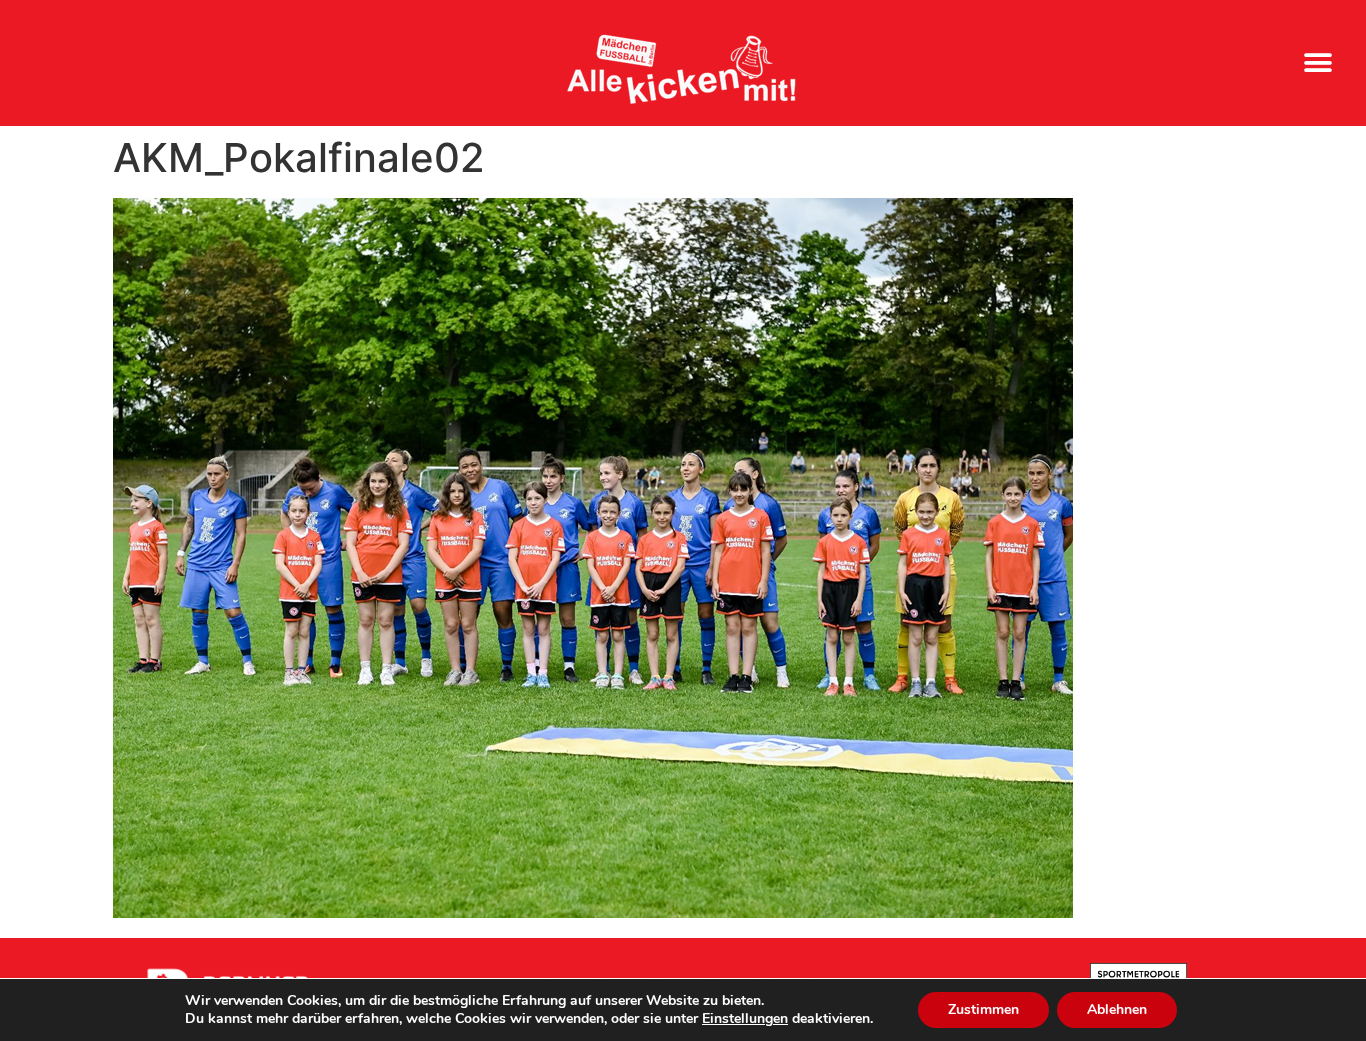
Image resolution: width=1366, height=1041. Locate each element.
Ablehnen (1117, 1009)
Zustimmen (983, 1009)
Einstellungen (745, 1019)
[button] (1318, 63)
